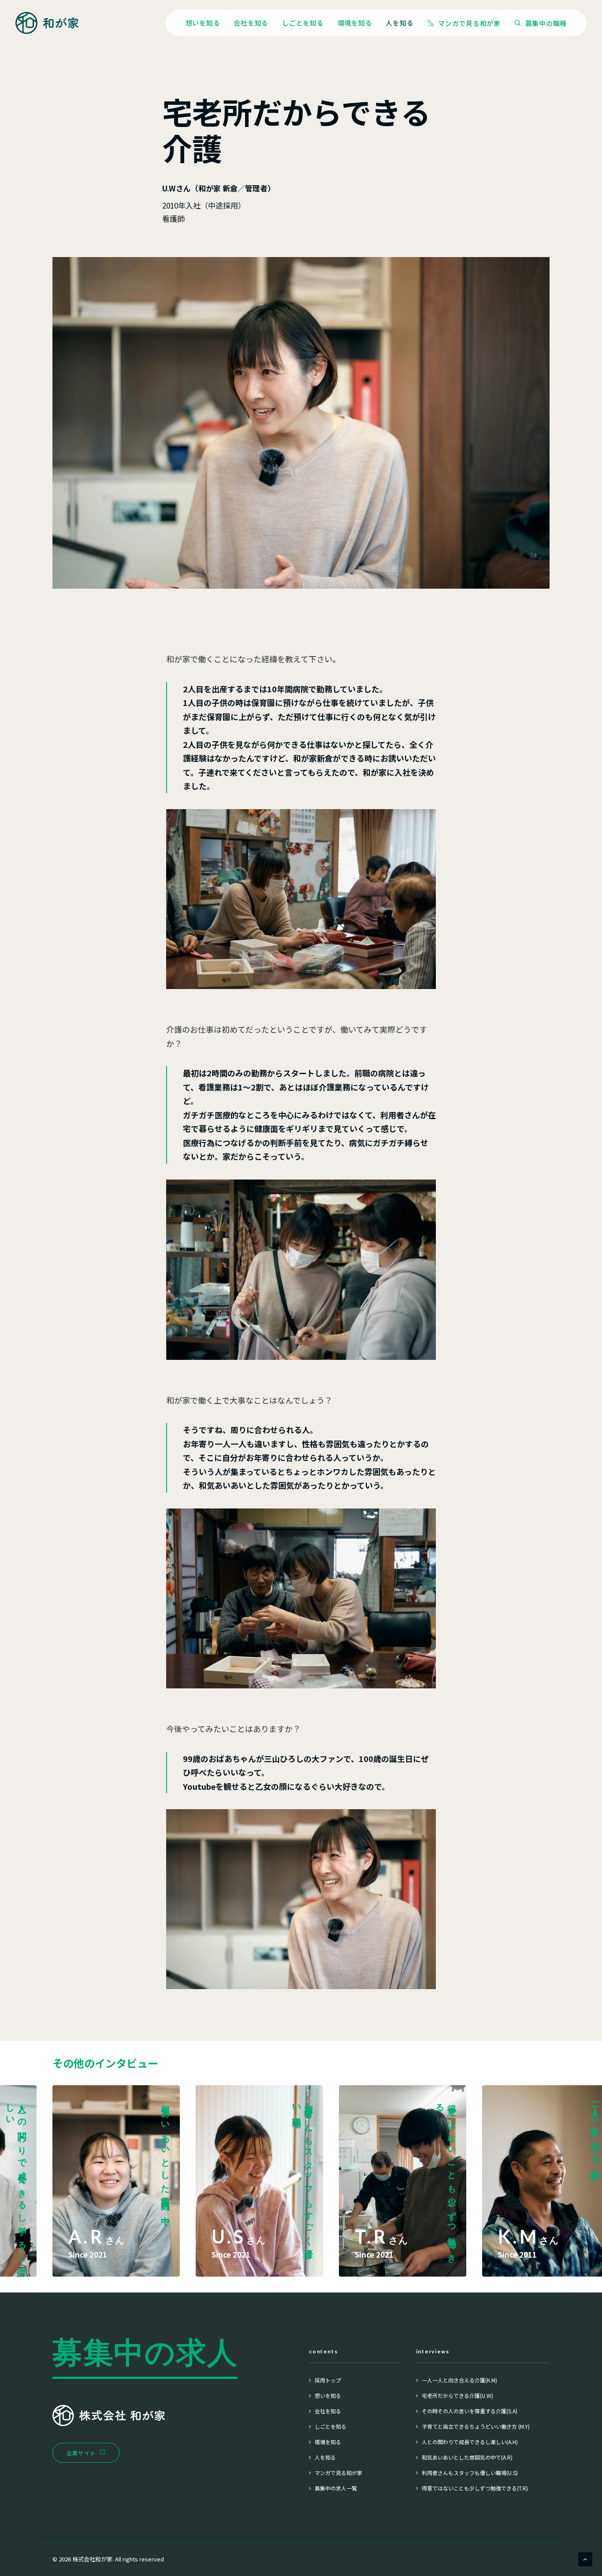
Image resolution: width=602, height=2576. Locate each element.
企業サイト (81, 2453)
